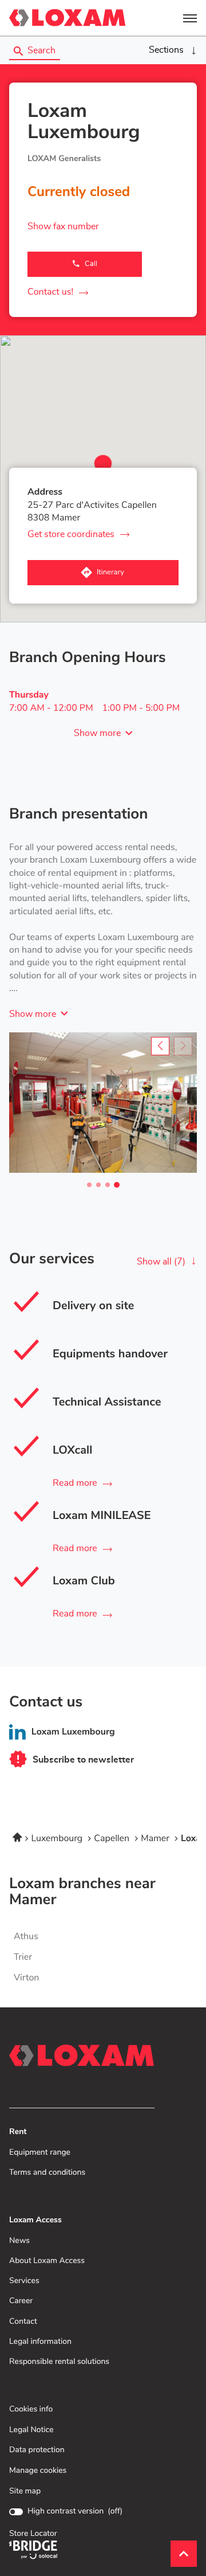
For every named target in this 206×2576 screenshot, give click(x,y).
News (19, 2241)
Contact (23, 2322)
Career (21, 2301)
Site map (25, 2491)
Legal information (40, 2342)
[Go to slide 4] (117, 1185)
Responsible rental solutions (59, 2362)
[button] (190, 18)
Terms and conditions (47, 2173)
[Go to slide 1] (89, 1185)
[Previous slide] (160, 1046)
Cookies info (31, 2409)
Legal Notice (31, 2430)
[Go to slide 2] (98, 1185)
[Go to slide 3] (108, 1185)
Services (24, 2281)
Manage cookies (38, 2471)
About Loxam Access (47, 2261)
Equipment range (40, 2153)
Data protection (37, 2450)
